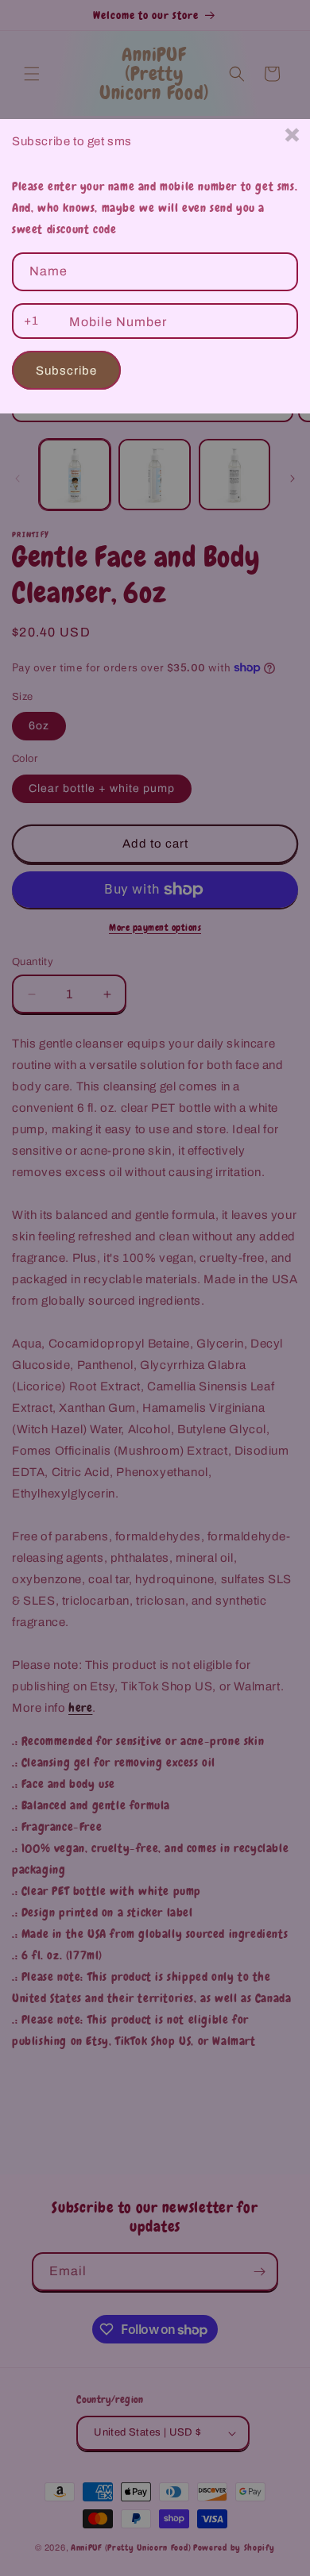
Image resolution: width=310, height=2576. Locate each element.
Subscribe (66, 371)
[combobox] (28, 321)
